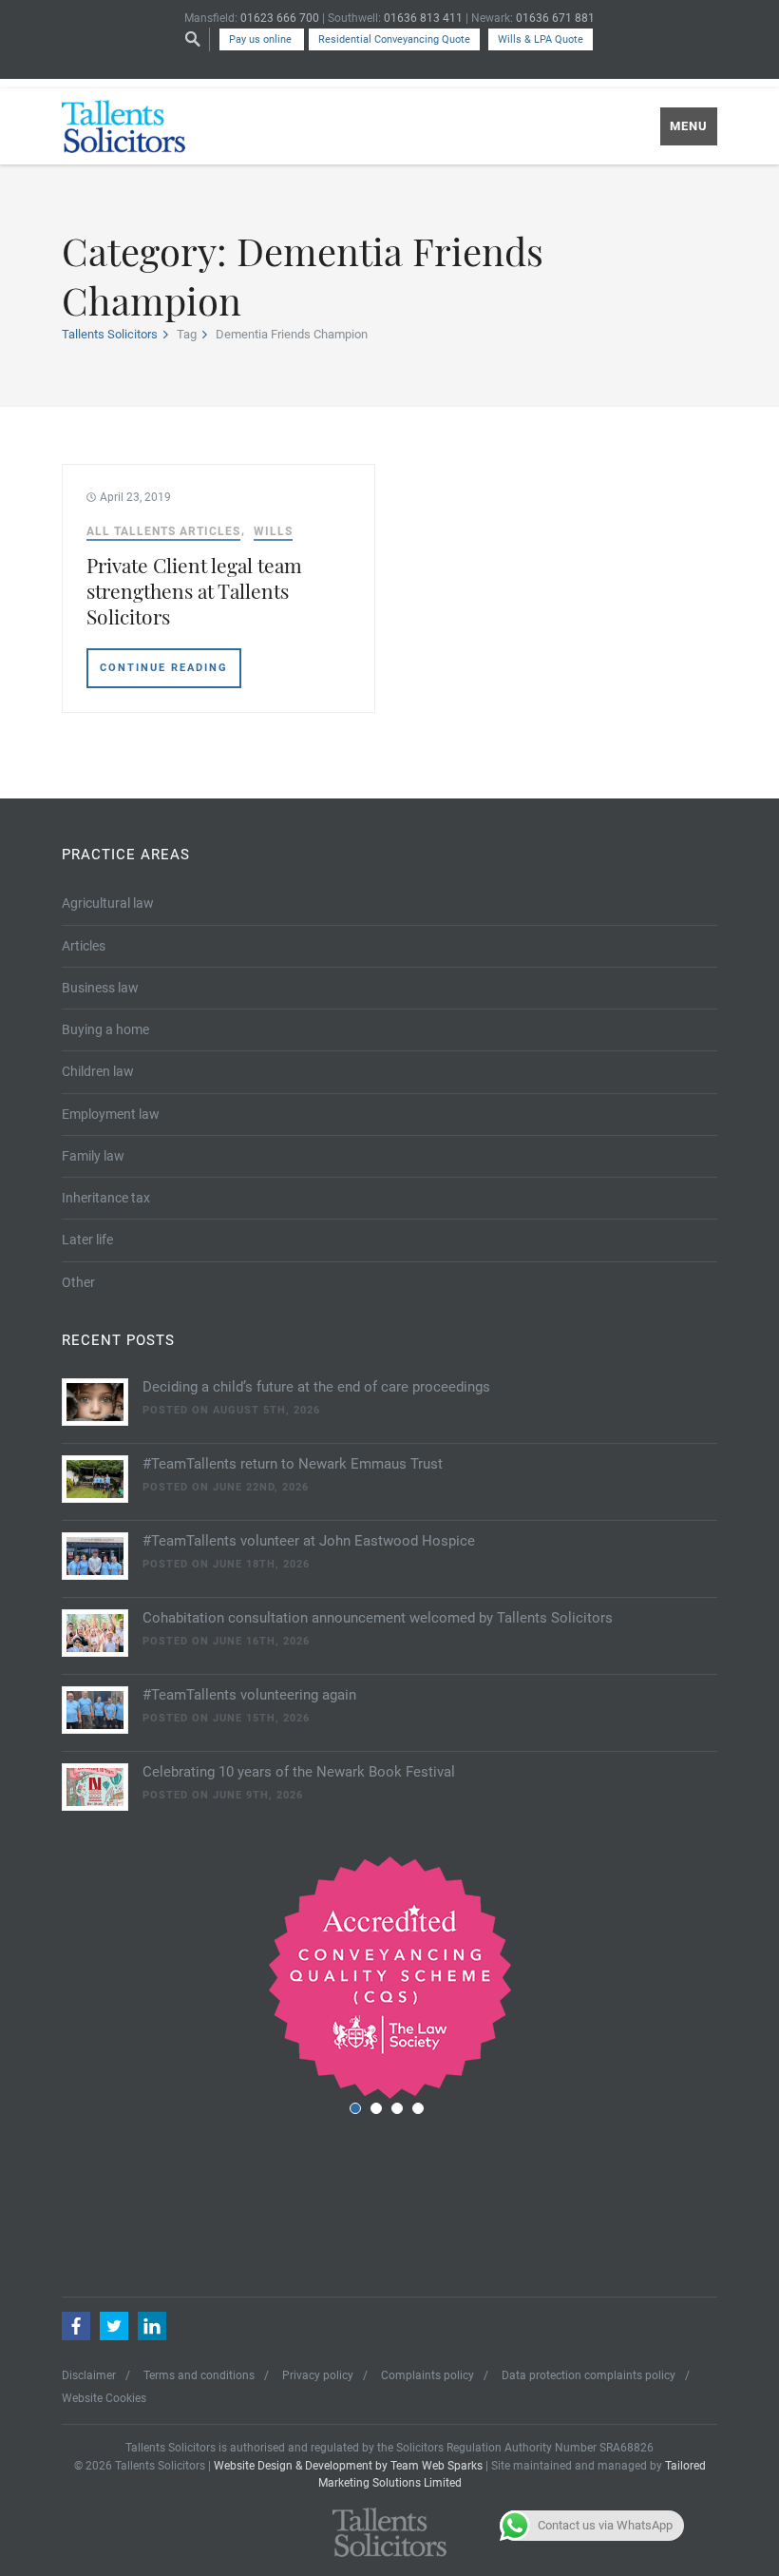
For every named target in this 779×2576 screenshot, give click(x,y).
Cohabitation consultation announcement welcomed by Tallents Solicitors (378, 1618)
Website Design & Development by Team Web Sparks (348, 2466)
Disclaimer (89, 2375)
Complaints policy (427, 2375)
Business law (100, 988)
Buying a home (105, 1029)
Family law (93, 1156)
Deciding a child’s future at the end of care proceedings (316, 1387)
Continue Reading (164, 668)
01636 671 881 (555, 18)
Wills (273, 531)
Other (78, 1282)
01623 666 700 (280, 18)
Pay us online (262, 39)
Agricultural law (108, 903)
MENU (689, 126)
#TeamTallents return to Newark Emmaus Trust (293, 1464)
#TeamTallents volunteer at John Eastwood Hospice (309, 1541)
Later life (87, 1240)
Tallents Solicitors (110, 334)
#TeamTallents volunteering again (249, 1695)
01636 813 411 (423, 18)
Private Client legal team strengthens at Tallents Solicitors (194, 591)
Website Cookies (104, 2398)
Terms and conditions (199, 2375)
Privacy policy (318, 2375)
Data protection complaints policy (589, 2375)
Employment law (111, 1114)
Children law (98, 1071)
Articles (84, 946)
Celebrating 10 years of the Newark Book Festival (299, 1772)
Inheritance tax (106, 1198)
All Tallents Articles (163, 531)
